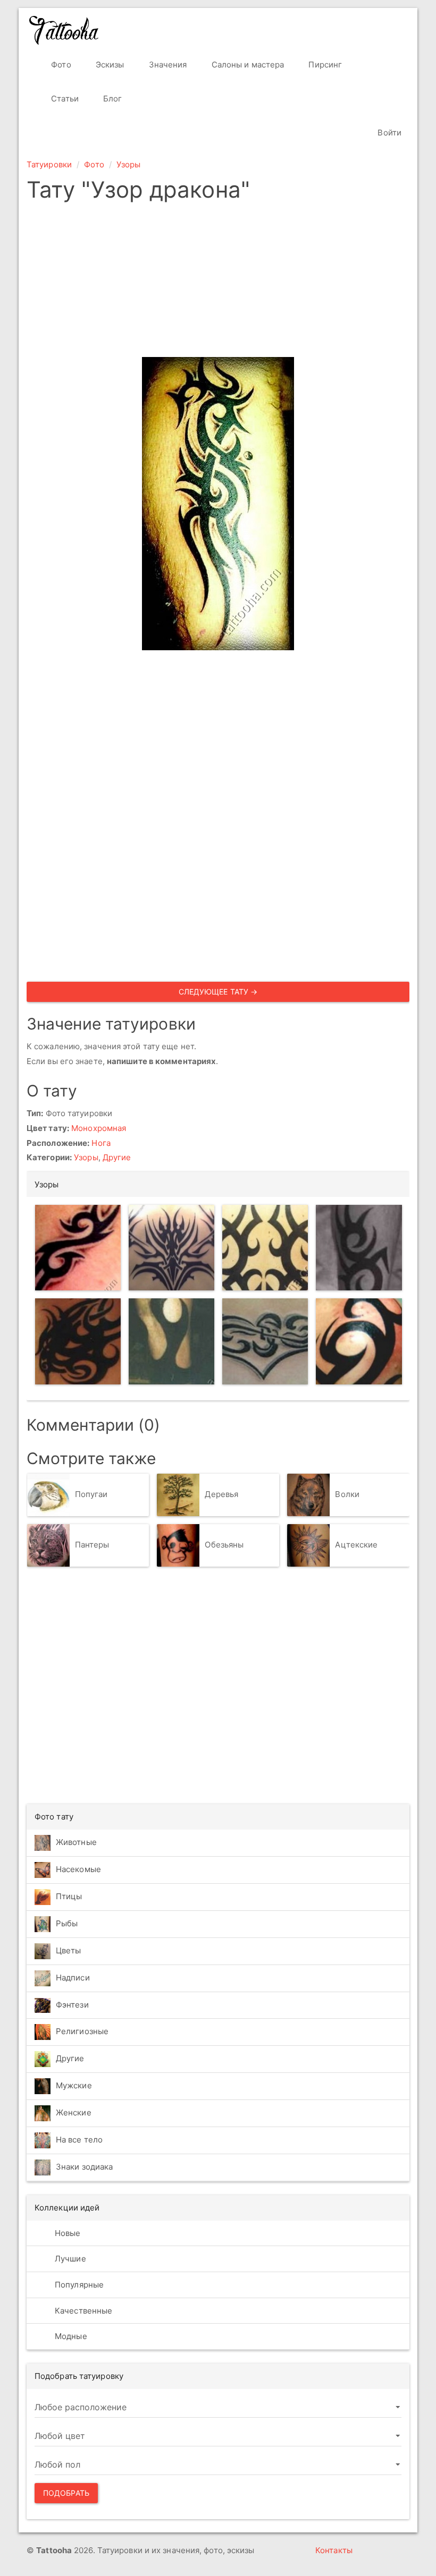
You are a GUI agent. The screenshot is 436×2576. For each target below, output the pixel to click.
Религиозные (82, 2031)
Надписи (73, 1978)
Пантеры (92, 1545)
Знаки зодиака (84, 2167)
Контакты (334, 2550)
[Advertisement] (218, 283)
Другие (117, 1157)
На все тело (79, 2140)
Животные (76, 1842)
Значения (167, 65)
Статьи (64, 99)
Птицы (69, 1896)
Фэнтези (72, 2005)
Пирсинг (324, 65)
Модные (70, 2336)
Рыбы (67, 1923)
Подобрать (66, 2493)
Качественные (82, 2311)
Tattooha (64, 30)
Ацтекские (356, 1545)
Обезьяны (224, 1545)
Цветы (69, 1950)
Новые (67, 2233)
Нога (101, 1143)
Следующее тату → (218, 992)
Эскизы (109, 65)
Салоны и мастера (247, 65)
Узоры (129, 164)
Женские (74, 2112)
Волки (347, 1494)
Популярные (78, 2285)
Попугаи (91, 1494)
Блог (112, 99)
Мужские (74, 2085)
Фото (60, 65)
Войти (388, 133)
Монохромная (99, 1128)
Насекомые (78, 1869)
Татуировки (49, 164)
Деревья (221, 1494)
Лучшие (69, 2259)
